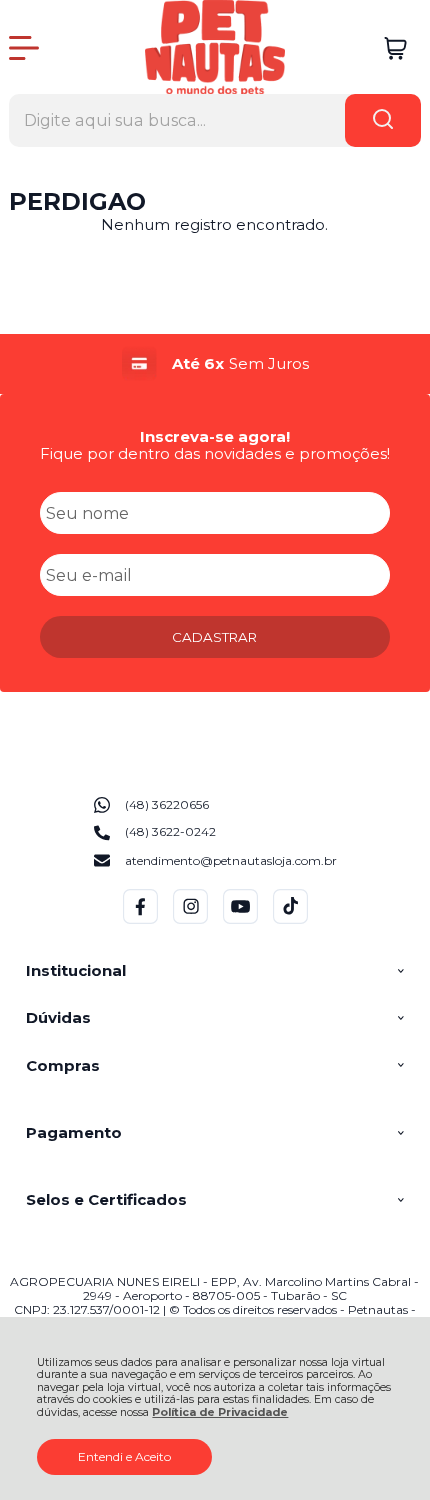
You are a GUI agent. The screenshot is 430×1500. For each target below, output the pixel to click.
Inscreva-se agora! (215, 436)
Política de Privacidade (220, 1412)
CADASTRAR (214, 637)
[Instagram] (190, 919)
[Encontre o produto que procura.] (383, 120)
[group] (215, 363)
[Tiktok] (290, 919)
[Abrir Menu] (24, 48)
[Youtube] (240, 919)
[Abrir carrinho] (395, 48)
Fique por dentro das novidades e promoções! (215, 453)
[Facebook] (140, 919)
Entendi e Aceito (124, 1456)
